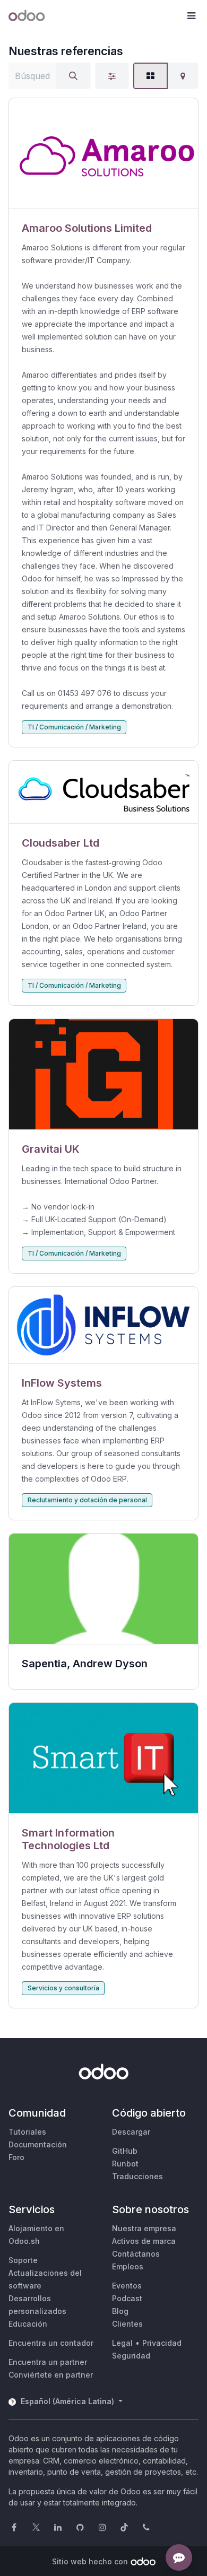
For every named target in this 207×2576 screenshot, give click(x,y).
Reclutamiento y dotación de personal (87, 1500)
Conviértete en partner (51, 2375)
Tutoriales (27, 2132)
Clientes (127, 2324)
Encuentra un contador (51, 2343)
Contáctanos (136, 2254)
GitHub (125, 2151)
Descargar (131, 2132)
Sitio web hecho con (90, 2561)
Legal (122, 2343)
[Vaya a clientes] (103, 154)
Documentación (38, 2144)
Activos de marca (144, 2241)
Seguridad (131, 2356)
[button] (191, 16)
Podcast (127, 2298)
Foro (16, 2157)
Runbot (125, 2164)
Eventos (127, 2286)
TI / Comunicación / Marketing (74, 727)
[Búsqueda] (73, 76)
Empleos (128, 2266)
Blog (120, 2311)
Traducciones (137, 2176)
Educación (28, 2324)
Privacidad (162, 2343)
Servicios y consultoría (63, 1988)
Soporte (23, 2260)
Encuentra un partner (48, 2362)
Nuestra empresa (144, 2228)
